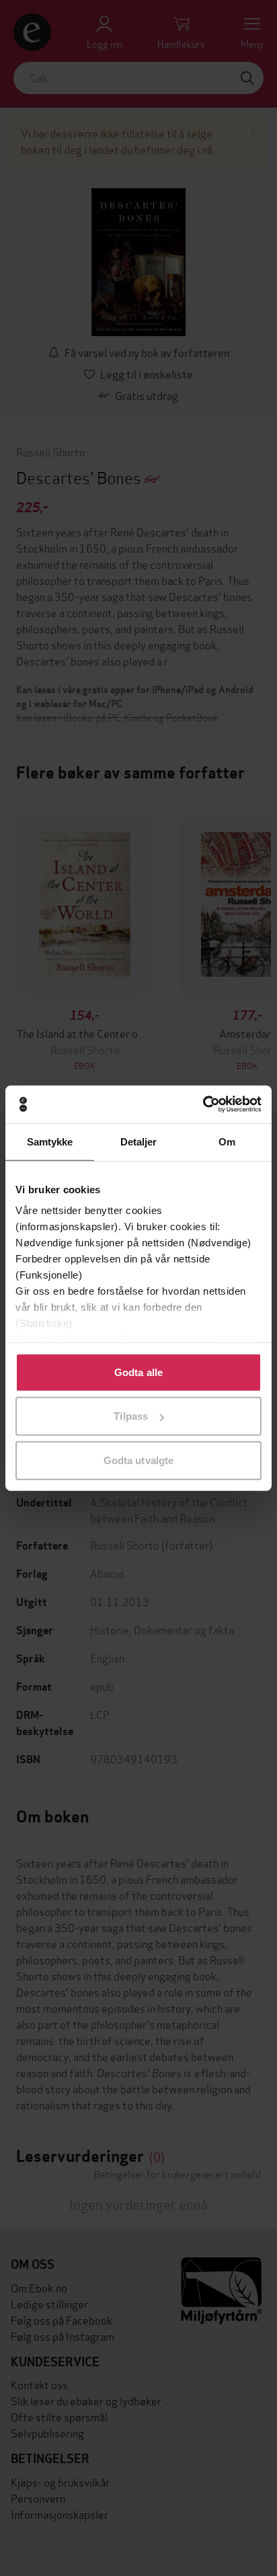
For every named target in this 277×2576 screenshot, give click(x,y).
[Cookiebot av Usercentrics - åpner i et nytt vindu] (203, 1104)
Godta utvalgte (138, 1460)
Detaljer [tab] (139, 1141)
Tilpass (131, 1416)
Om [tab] (227, 1141)
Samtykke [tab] (50, 1141)
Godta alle (138, 1372)
